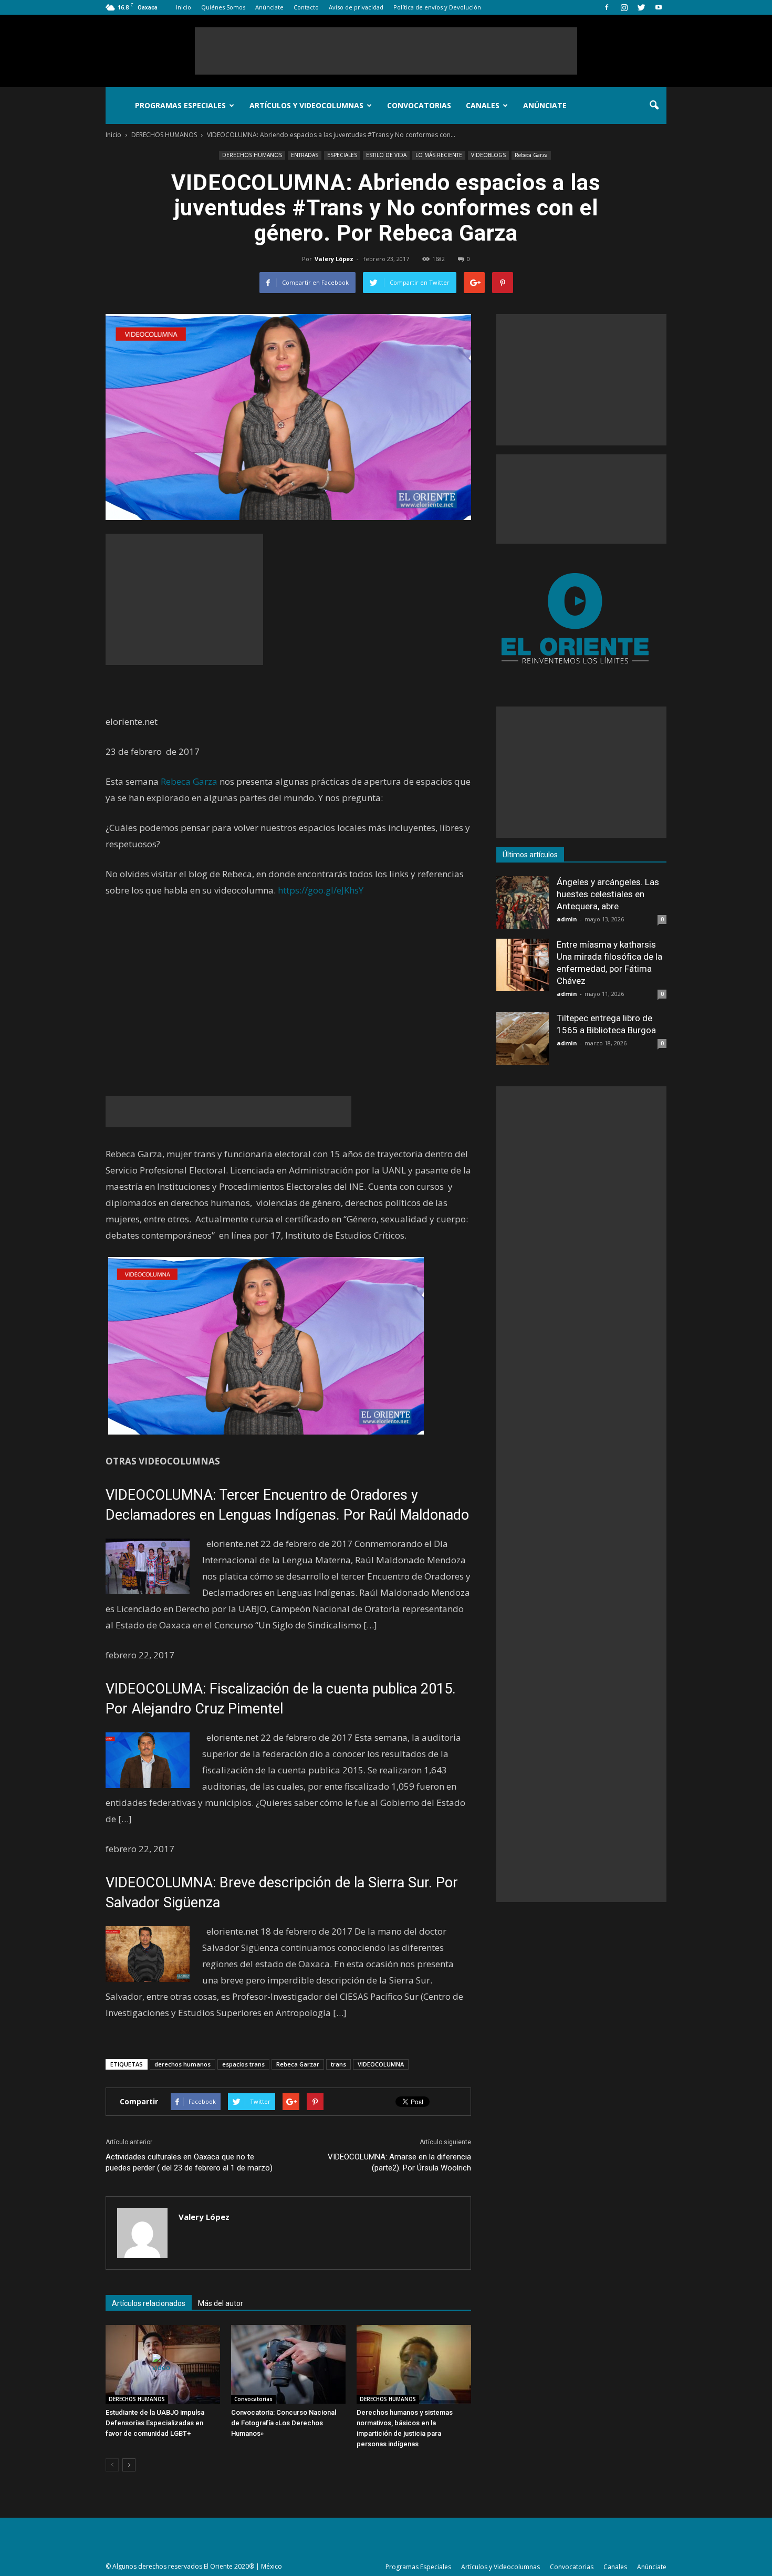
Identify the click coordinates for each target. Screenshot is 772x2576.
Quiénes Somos (223, 7)
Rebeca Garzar (298, 2064)
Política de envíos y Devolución (437, 7)
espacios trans (243, 2064)
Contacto (306, 7)
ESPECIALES (342, 155)
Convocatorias (419, 105)
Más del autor (221, 2303)
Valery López (334, 259)
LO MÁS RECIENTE (439, 155)
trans (338, 2064)
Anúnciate (269, 7)
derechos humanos (182, 2064)
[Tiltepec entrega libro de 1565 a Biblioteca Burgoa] (523, 1038)
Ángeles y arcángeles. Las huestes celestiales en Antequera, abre (608, 894)
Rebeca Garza (531, 155)
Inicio (184, 7)
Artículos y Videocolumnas (306, 105)
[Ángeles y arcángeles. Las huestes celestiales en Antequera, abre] (523, 902)
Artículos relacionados (149, 2303)
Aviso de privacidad (356, 7)
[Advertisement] (386, 51)
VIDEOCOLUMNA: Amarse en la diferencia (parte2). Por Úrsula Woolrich (399, 2162)
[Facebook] (607, 7)
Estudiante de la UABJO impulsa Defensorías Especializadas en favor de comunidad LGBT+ (155, 2423)
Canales (483, 105)
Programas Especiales (180, 105)
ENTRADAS (305, 155)
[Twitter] (641, 7)
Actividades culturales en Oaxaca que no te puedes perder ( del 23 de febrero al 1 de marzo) (189, 2162)
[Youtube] (659, 7)
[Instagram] (624, 7)
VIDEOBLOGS (488, 155)
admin (567, 919)
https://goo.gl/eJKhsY (321, 890)
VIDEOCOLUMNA (381, 2064)
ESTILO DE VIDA (386, 155)
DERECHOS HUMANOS (252, 155)
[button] (654, 106)
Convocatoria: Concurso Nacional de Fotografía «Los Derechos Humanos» (284, 2423)
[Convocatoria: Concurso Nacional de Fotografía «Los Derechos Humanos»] (288, 2364)
